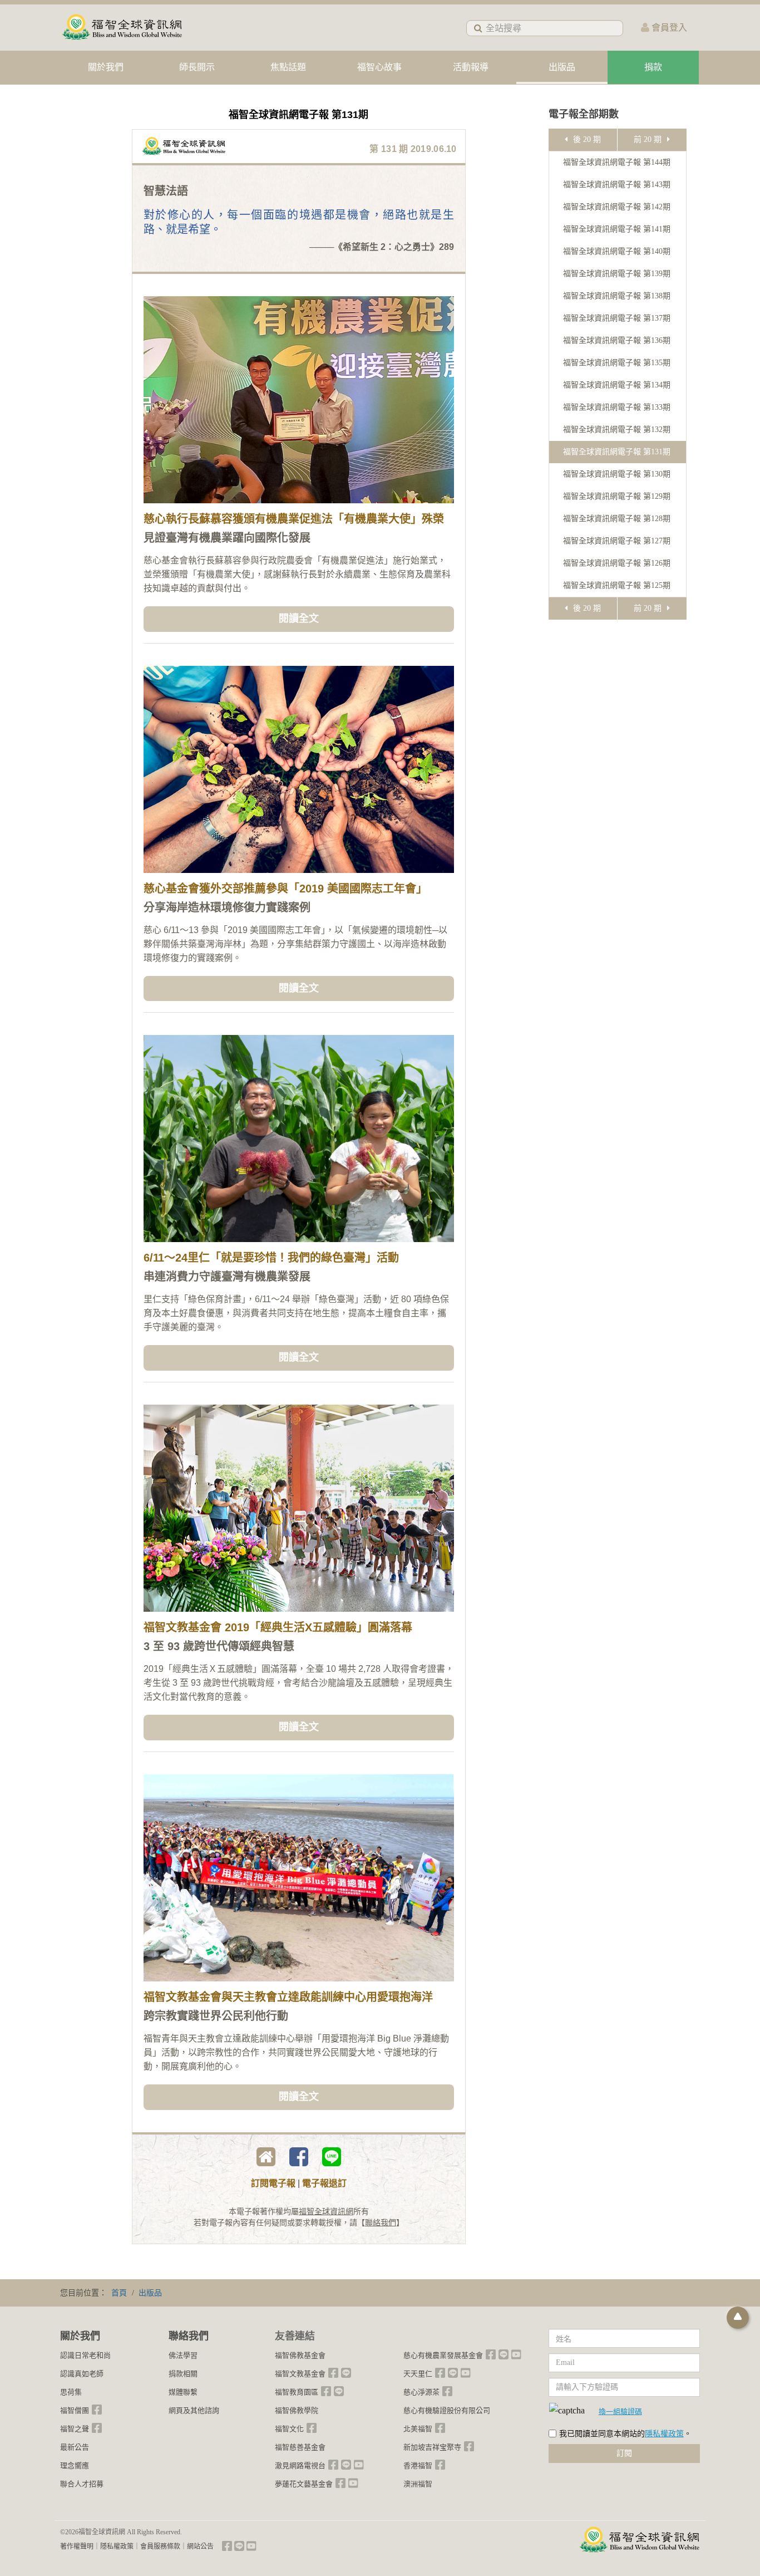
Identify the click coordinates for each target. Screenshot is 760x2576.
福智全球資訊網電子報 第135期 (617, 363)
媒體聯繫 (183, 2392)
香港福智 (418, 2465)
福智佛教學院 (297, 2410)
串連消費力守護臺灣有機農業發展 (227, 1277)
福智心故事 (379, 67)
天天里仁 (418, 2374)
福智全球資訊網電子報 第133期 (617, 407)
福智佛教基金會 (300, 2355)
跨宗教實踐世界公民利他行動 (216, 2016)
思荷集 (71, 2392)
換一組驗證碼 (620, 2411)
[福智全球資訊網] (121, 28)
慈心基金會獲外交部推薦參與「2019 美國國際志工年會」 (285, 889)
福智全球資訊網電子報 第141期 (617, 229)
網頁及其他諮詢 (194, 2410)
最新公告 (75, 2447)
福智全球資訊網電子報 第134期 (617, 385)
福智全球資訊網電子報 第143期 (617, 185)
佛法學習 (183, 2355)
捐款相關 (183, 2374)
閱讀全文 (299, 619)
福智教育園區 (297, 2392)
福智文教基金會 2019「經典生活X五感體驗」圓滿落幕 (278, 1627)
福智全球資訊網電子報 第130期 (617, 474)
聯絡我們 (381, 2223)
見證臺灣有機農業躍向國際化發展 (227, 538)
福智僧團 (75, 2410)
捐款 (653, 67)
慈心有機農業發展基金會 (443, 2355)
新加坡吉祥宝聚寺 (432, 2447)
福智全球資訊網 (326, 2212)
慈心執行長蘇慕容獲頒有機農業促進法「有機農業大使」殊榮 (294, 519)
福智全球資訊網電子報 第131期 (617, 452)
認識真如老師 (82, 2374)
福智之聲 (75, 2429)
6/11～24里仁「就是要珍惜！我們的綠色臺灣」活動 (271, 1258)
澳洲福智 (418, 2484)
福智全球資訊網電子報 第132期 (617, 430)
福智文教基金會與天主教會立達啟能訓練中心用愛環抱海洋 (288, 1997)
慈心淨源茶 (421, 2392)
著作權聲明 (77, 2546)
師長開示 (197, 67)
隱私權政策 (664, 2434)
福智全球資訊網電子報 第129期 (617, 496)
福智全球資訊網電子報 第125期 (617, 585)
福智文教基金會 (300, 2374)
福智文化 (289, 2429)
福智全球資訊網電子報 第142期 (617, 207)
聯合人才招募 (82, 2484)
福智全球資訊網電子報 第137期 (617, 318)
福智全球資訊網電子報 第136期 (617, 340)
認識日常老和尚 (85, 2355)
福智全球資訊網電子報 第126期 (617, 563)
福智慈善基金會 (300, 2447)
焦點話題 (288, 67)
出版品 (562, 67)
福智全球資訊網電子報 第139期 (617, 274)
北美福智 (418, 2429)
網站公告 (200, 2546)
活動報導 (471, 67)
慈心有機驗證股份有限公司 (447, 2410)
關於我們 (106, 67)
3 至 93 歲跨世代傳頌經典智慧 (219, 1646)
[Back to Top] (738, 2318)
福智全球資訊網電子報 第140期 (617, 251)
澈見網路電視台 (300, 2465)
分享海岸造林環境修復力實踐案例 (227, 907)
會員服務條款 (160, 2546)
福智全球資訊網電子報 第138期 (617, 296)
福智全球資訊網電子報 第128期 (617, 519)
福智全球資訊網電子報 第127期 (617, 541)
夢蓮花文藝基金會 (304, 2484)
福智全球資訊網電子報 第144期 (617, 162)
